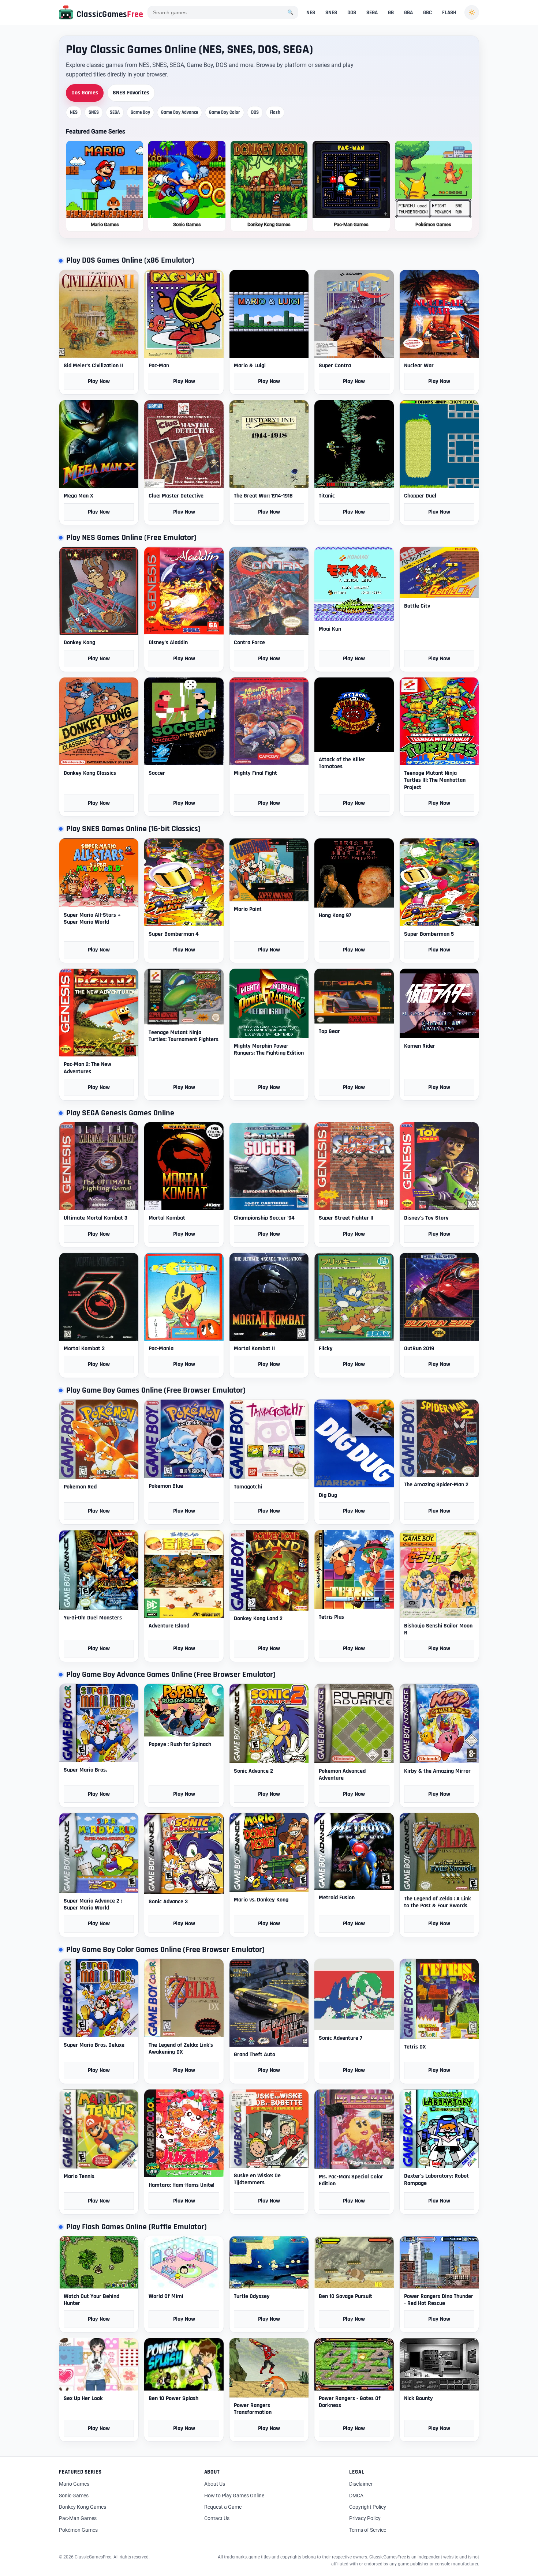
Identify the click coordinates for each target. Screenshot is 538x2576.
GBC (427, 13)
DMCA (356, 2496)
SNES (331, 13)
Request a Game (223, 2507)
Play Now (99, 381)
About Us (215, 2484)
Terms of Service (368, 2530)
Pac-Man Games (78, 2518)
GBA (408, 13)
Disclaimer (361, 2484)
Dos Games (85, 93)
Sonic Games (74, 2496)
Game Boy (140, 112)
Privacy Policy (365, 2518)
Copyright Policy (368, 2507)
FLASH (449, 13)
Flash (275, 112)
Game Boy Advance (180, 112)
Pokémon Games (78, 2530)
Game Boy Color (225, 112)
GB (391, 13)
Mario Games (74, 2484)
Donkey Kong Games (83, 2507)
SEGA (372, 13)
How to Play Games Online (234, 2496)
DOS (352, 13)
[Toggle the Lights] (472, 12)
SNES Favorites (131, 93)
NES (311, 13)
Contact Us (217, 2518)
